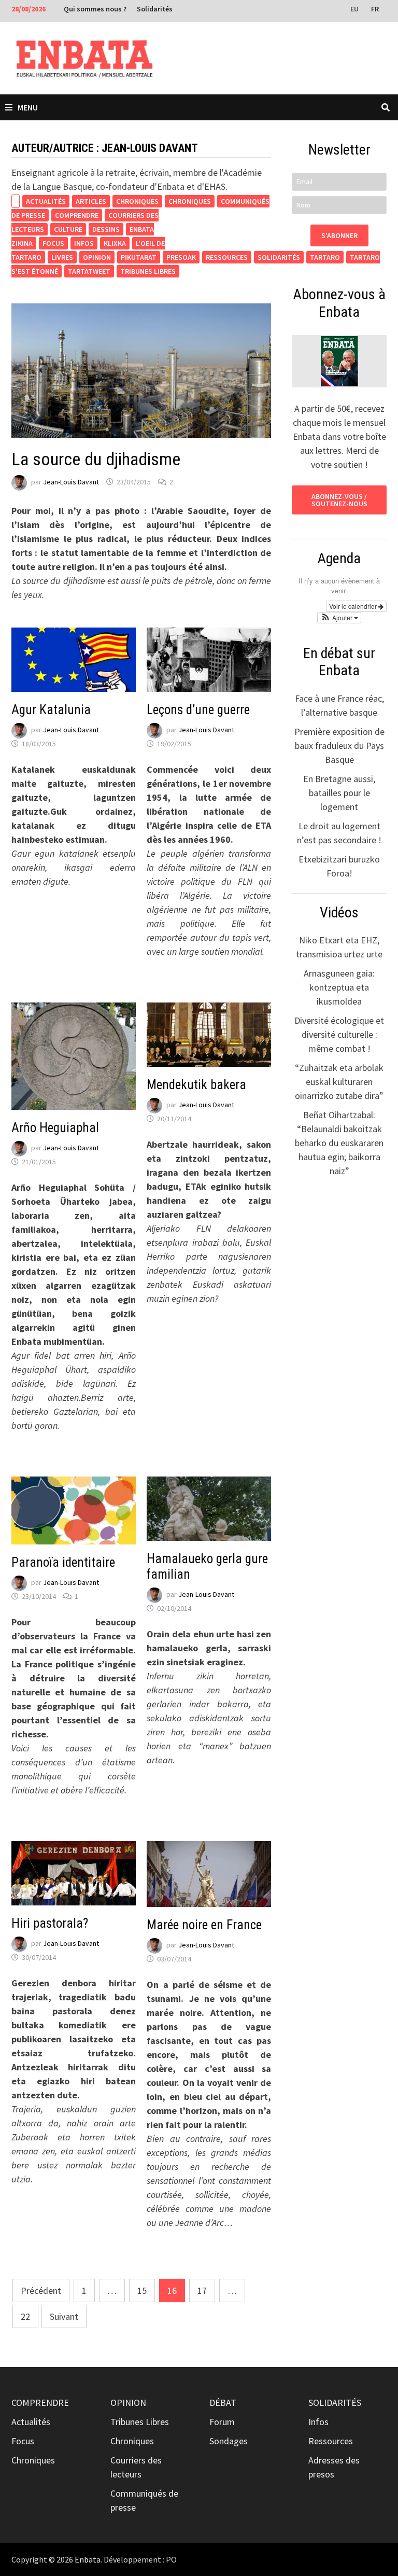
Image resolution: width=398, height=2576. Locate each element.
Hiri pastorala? (50, 1923)
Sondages (229, 2441)
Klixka (115, 243)
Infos (84, 243)
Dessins (106, 229)
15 (142, 2290)
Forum (222, 2422)
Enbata (88, 2559)
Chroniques (137, 201)
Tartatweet (89, 271)
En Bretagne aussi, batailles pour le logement (339, 793)
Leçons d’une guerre (198, 710)
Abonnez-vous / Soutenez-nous (339, 500)
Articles (91, 201)
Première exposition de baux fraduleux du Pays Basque (339, 746)
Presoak (181, 257)
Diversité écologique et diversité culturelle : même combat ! (339, 1034)
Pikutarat (139, 257)
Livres (62, 257)
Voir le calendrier (354, 606)
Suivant (64, 2316)
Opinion (97, 257)
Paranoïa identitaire (63, 1562)
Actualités (46, 201)
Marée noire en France (204, 1925)
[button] (339, 618)
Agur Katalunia (51, 710)
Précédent (41, 2290)
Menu (28, 107)
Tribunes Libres (148, 271)
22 (25, 2316)
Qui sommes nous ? (95, 9)
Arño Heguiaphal (55, 1128)
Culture (68, 229)
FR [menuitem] (375, 9)
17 (202, 2290)
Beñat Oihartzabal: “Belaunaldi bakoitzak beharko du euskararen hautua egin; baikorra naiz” (339, 1143)
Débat (223, 2403)
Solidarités (155, 9)
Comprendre (77, 215)
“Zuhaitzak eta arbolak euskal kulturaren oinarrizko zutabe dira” (339, 1082)
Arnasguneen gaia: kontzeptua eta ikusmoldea (339, 987)
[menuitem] (356, 8)
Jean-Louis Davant (71, 482)
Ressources (227, 257)
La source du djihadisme (96, 459)
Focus (53, 243)
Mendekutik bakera (196, 1085)
